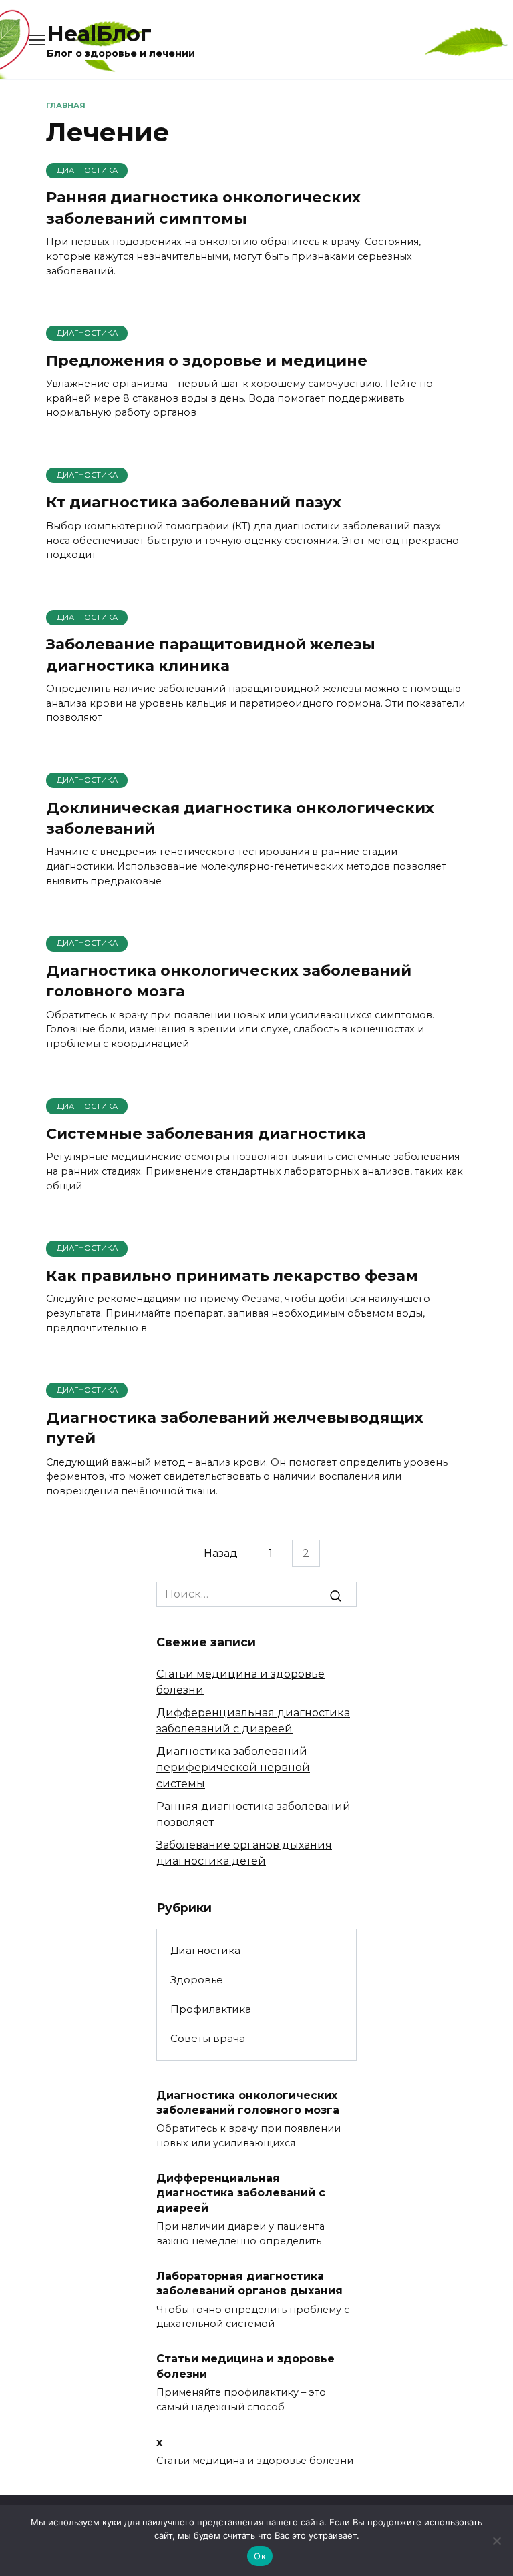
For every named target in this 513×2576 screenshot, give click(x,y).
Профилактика (211, 2009)
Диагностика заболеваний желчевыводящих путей (235, 1428)
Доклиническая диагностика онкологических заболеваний (240, 818)
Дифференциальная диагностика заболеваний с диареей (241, 2193)
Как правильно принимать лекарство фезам (232, 1275)
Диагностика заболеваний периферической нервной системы (233, 1767)
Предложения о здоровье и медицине (207, 360)
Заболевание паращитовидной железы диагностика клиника (211, 655)
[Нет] (496, 2541)
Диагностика (205, 1950)
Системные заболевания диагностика (206, 1133)
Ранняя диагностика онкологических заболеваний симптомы (203, 208)
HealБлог (99, 34)
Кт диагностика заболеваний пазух (194, 503)
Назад (221, 1553)
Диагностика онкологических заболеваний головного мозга (229, 981)
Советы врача (208, 2038)
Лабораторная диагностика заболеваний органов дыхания (249, 2283)
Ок (260, 2556)
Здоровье (197, 1980)
